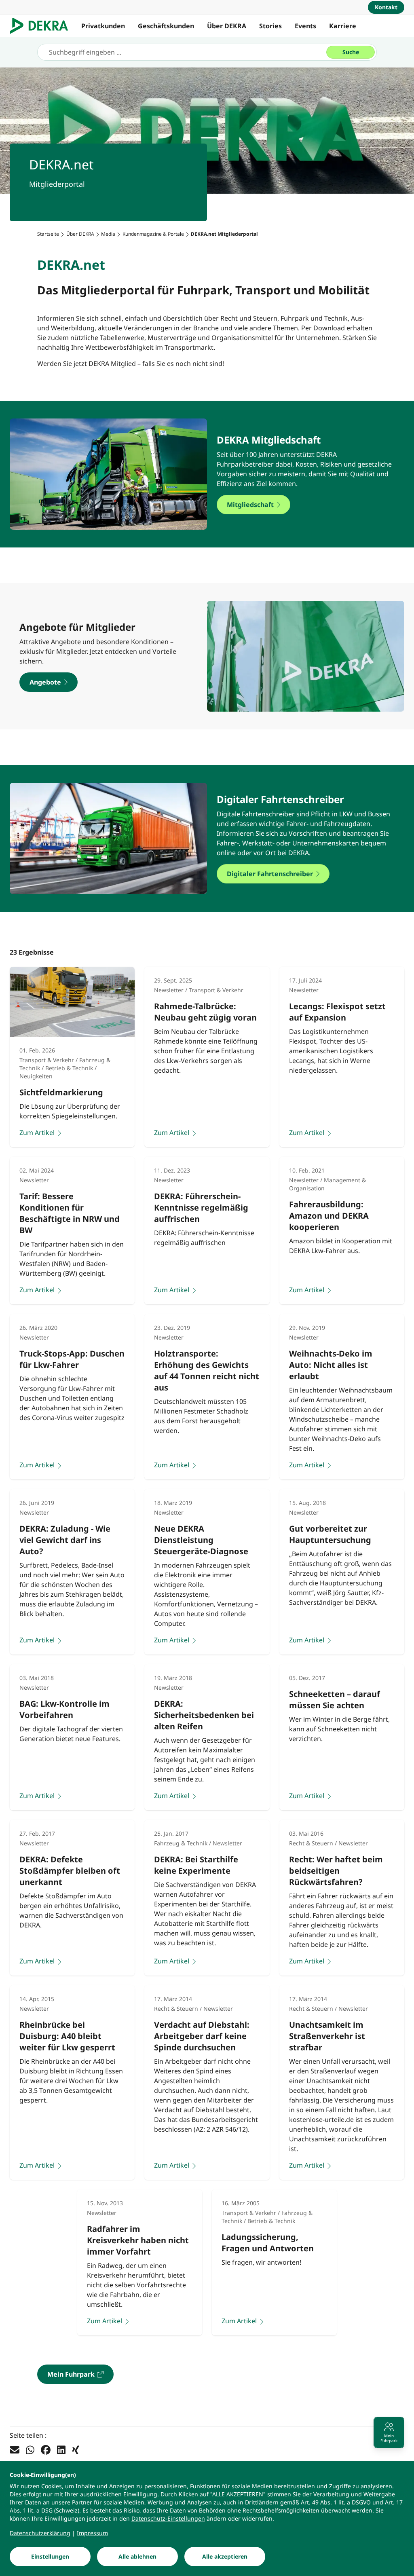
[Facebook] (46, 2449)
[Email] (15, 2449)
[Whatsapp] (30, 2449)
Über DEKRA (227, 26)
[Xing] (76, 2449)
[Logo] (42, 26)
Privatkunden (103, 26)
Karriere (343, 26)
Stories (270, 26)
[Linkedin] (61, 2449)
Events (305, 26)
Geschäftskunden (166, 26)
